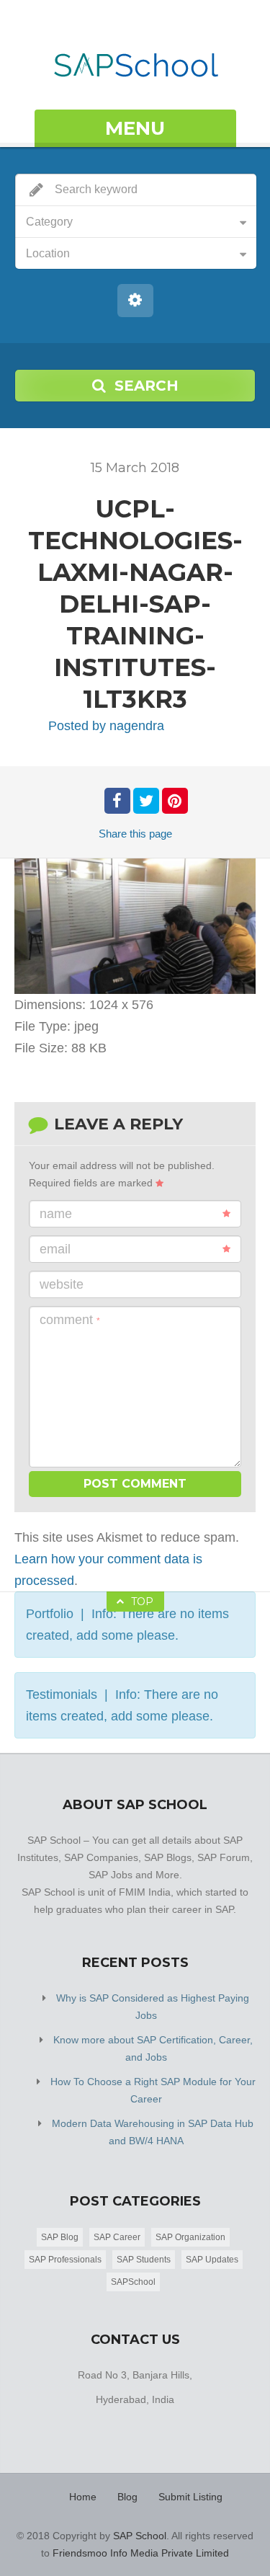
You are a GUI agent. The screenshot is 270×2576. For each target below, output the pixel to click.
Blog (127, 2497)
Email (55, 1249)
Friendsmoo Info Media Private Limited (141, 2553)
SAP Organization (190, 2237)
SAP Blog (60, 2237)
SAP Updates (212, 2260)
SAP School (140, 2536)
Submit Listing (190, 2497)
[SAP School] (135, 57)
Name (56, 1214)
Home (83, 2497)
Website (62, 1284)
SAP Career (117, 2237)
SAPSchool (133, 2282)
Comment (70, 1320)
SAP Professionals (65, 2260)
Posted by (106, 726)
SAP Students (144, 2260)
